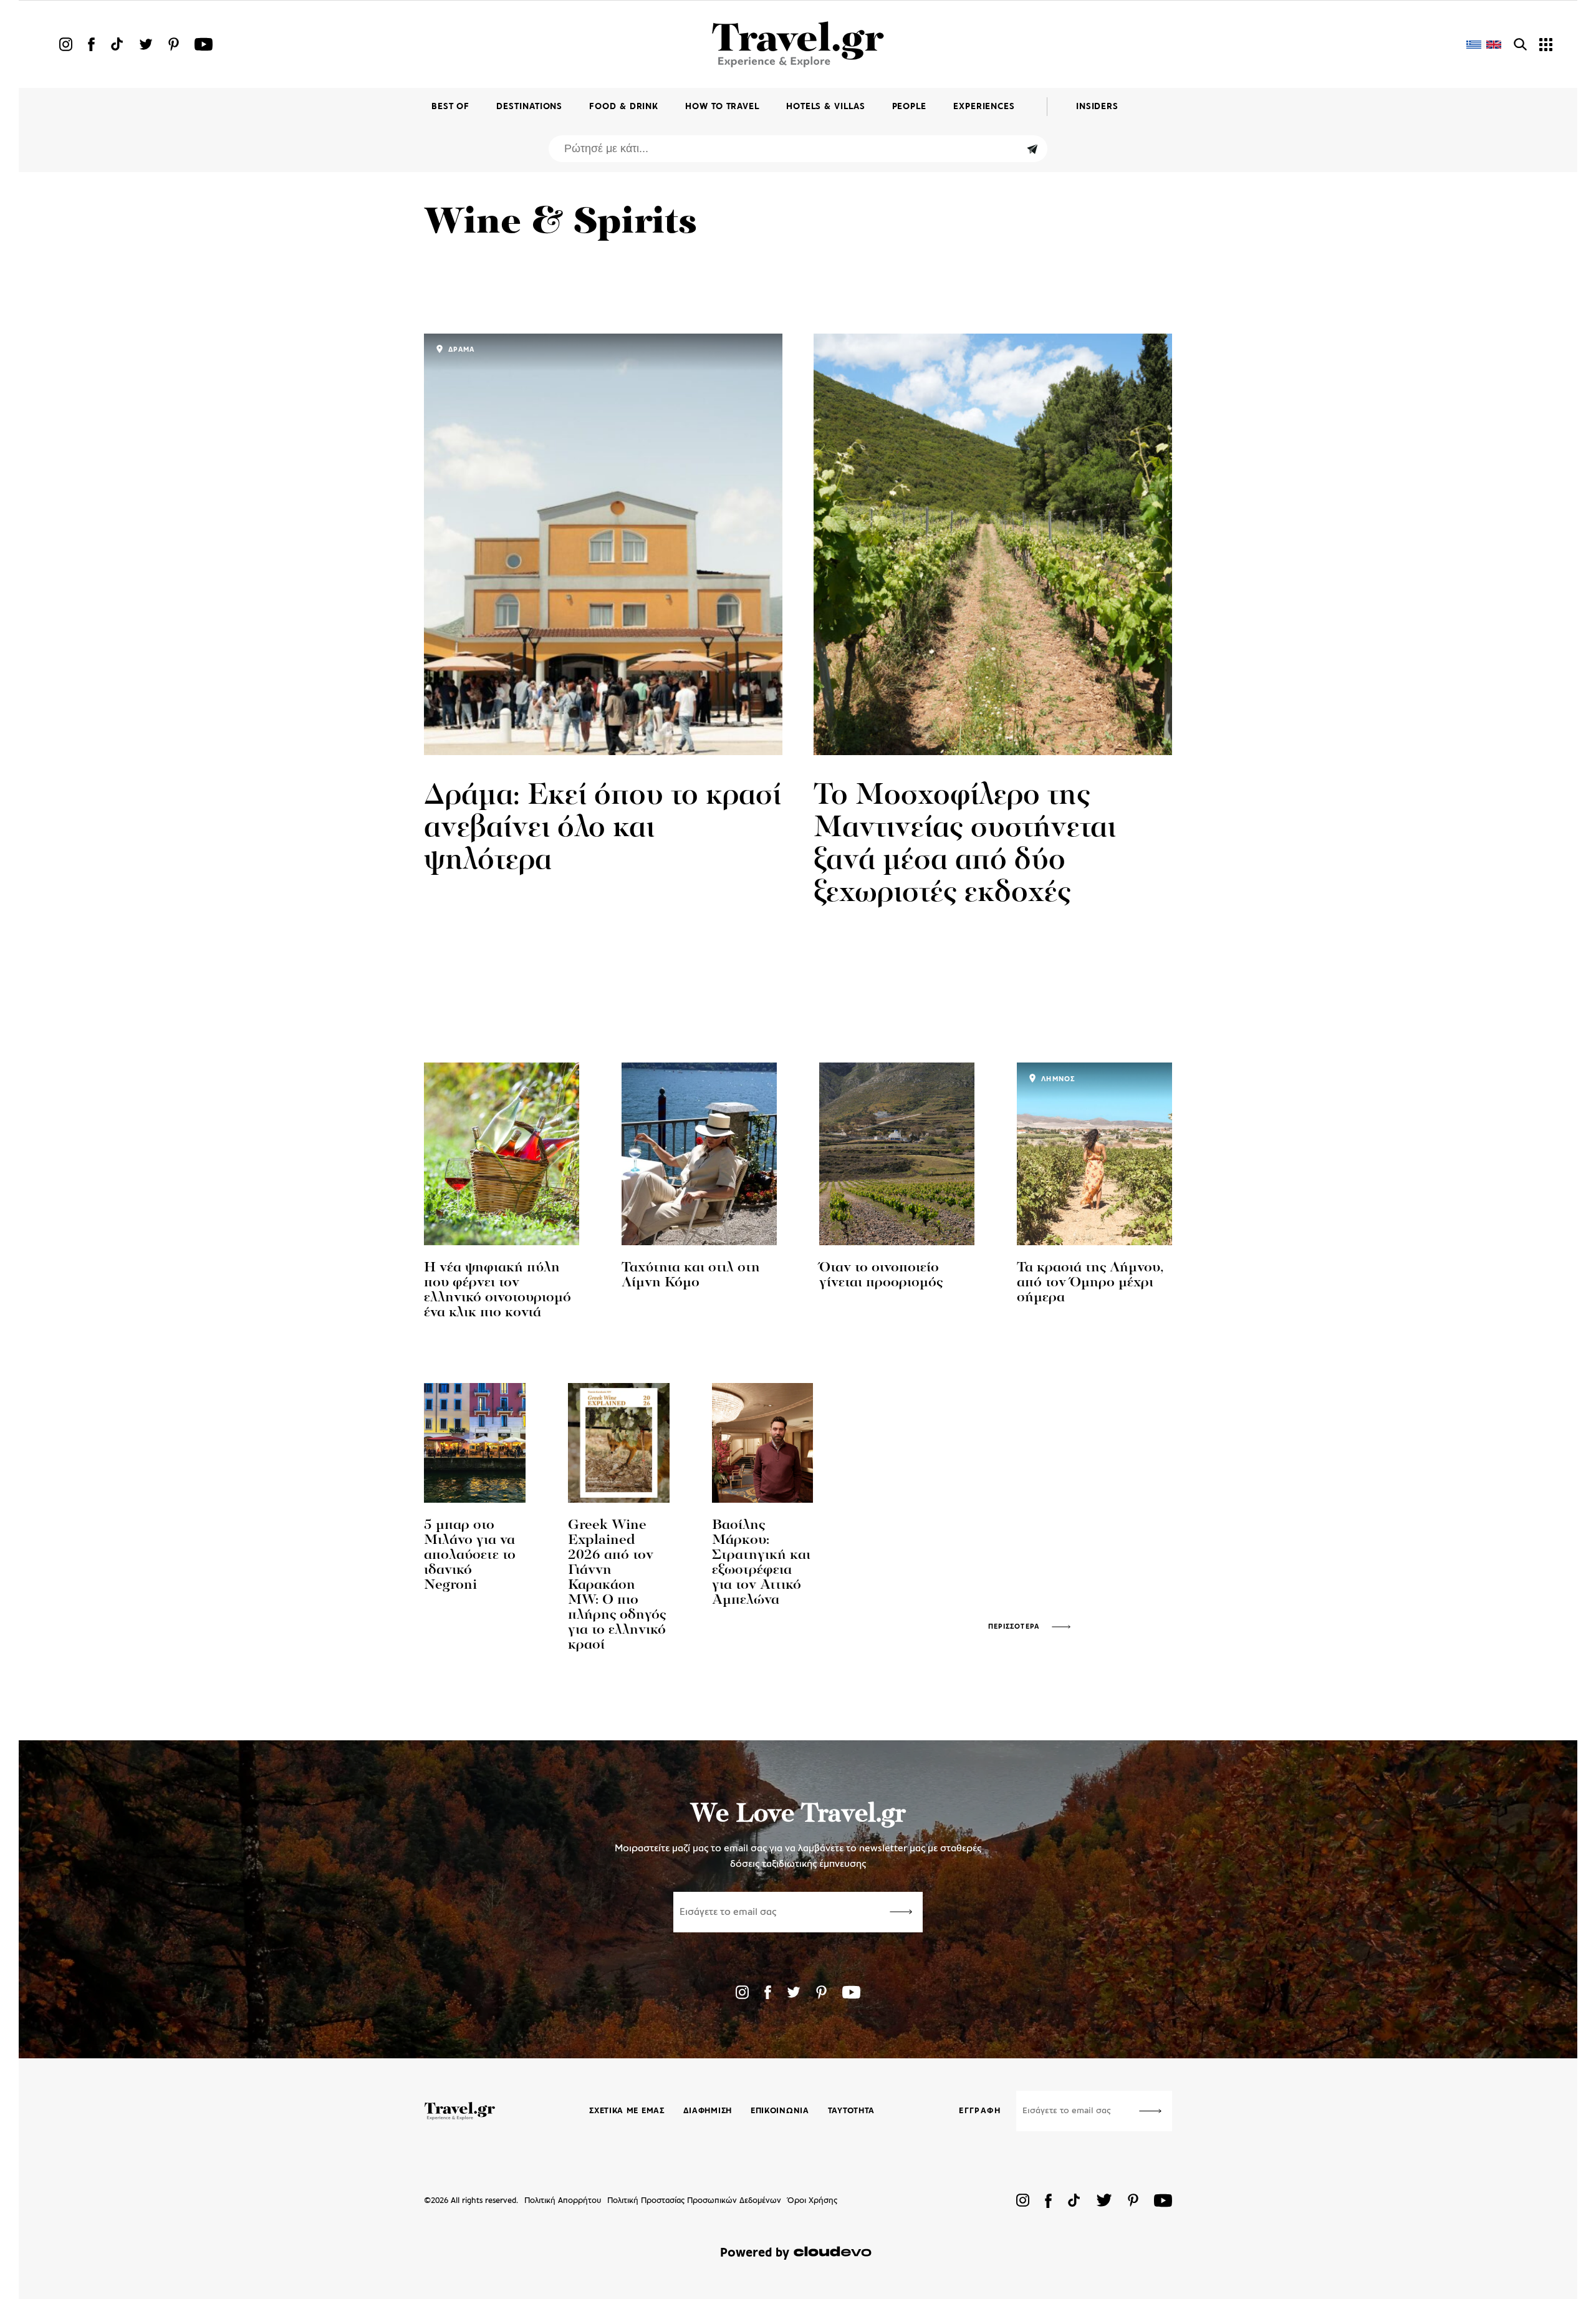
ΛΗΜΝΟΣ (1057, 1079)
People (909, 107)
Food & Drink (624, 107)
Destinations (529, 107)
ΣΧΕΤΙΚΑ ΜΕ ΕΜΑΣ (627, 2111)
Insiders (1097, 107)
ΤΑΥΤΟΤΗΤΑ (851, 2111)
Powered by (755, 2253)
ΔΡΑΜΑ (460, 350)
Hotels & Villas (826, 107)
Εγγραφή (980, 2111)
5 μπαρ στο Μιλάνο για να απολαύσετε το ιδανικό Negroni (470, 1555)
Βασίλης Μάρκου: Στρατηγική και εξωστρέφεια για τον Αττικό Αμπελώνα (761, 1563)
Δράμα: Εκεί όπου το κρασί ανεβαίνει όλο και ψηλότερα (603, 829)
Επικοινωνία (780, 2111)
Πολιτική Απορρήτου (563, 2201)
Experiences (984, 107)
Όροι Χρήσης (812, 2201)
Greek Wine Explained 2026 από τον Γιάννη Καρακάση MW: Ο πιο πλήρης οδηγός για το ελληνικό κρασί (617, 1585)
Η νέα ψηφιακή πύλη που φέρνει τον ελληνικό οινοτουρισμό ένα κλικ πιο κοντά (498, 1290)
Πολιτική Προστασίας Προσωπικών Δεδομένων (694, 2201)
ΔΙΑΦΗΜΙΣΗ (708, 2111)
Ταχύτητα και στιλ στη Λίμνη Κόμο (691, 1275)
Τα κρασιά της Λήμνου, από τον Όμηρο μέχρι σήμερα (1090, 1283)
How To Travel (722, 107)
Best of (450, 107)
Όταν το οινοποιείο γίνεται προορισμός (881, 1275)
